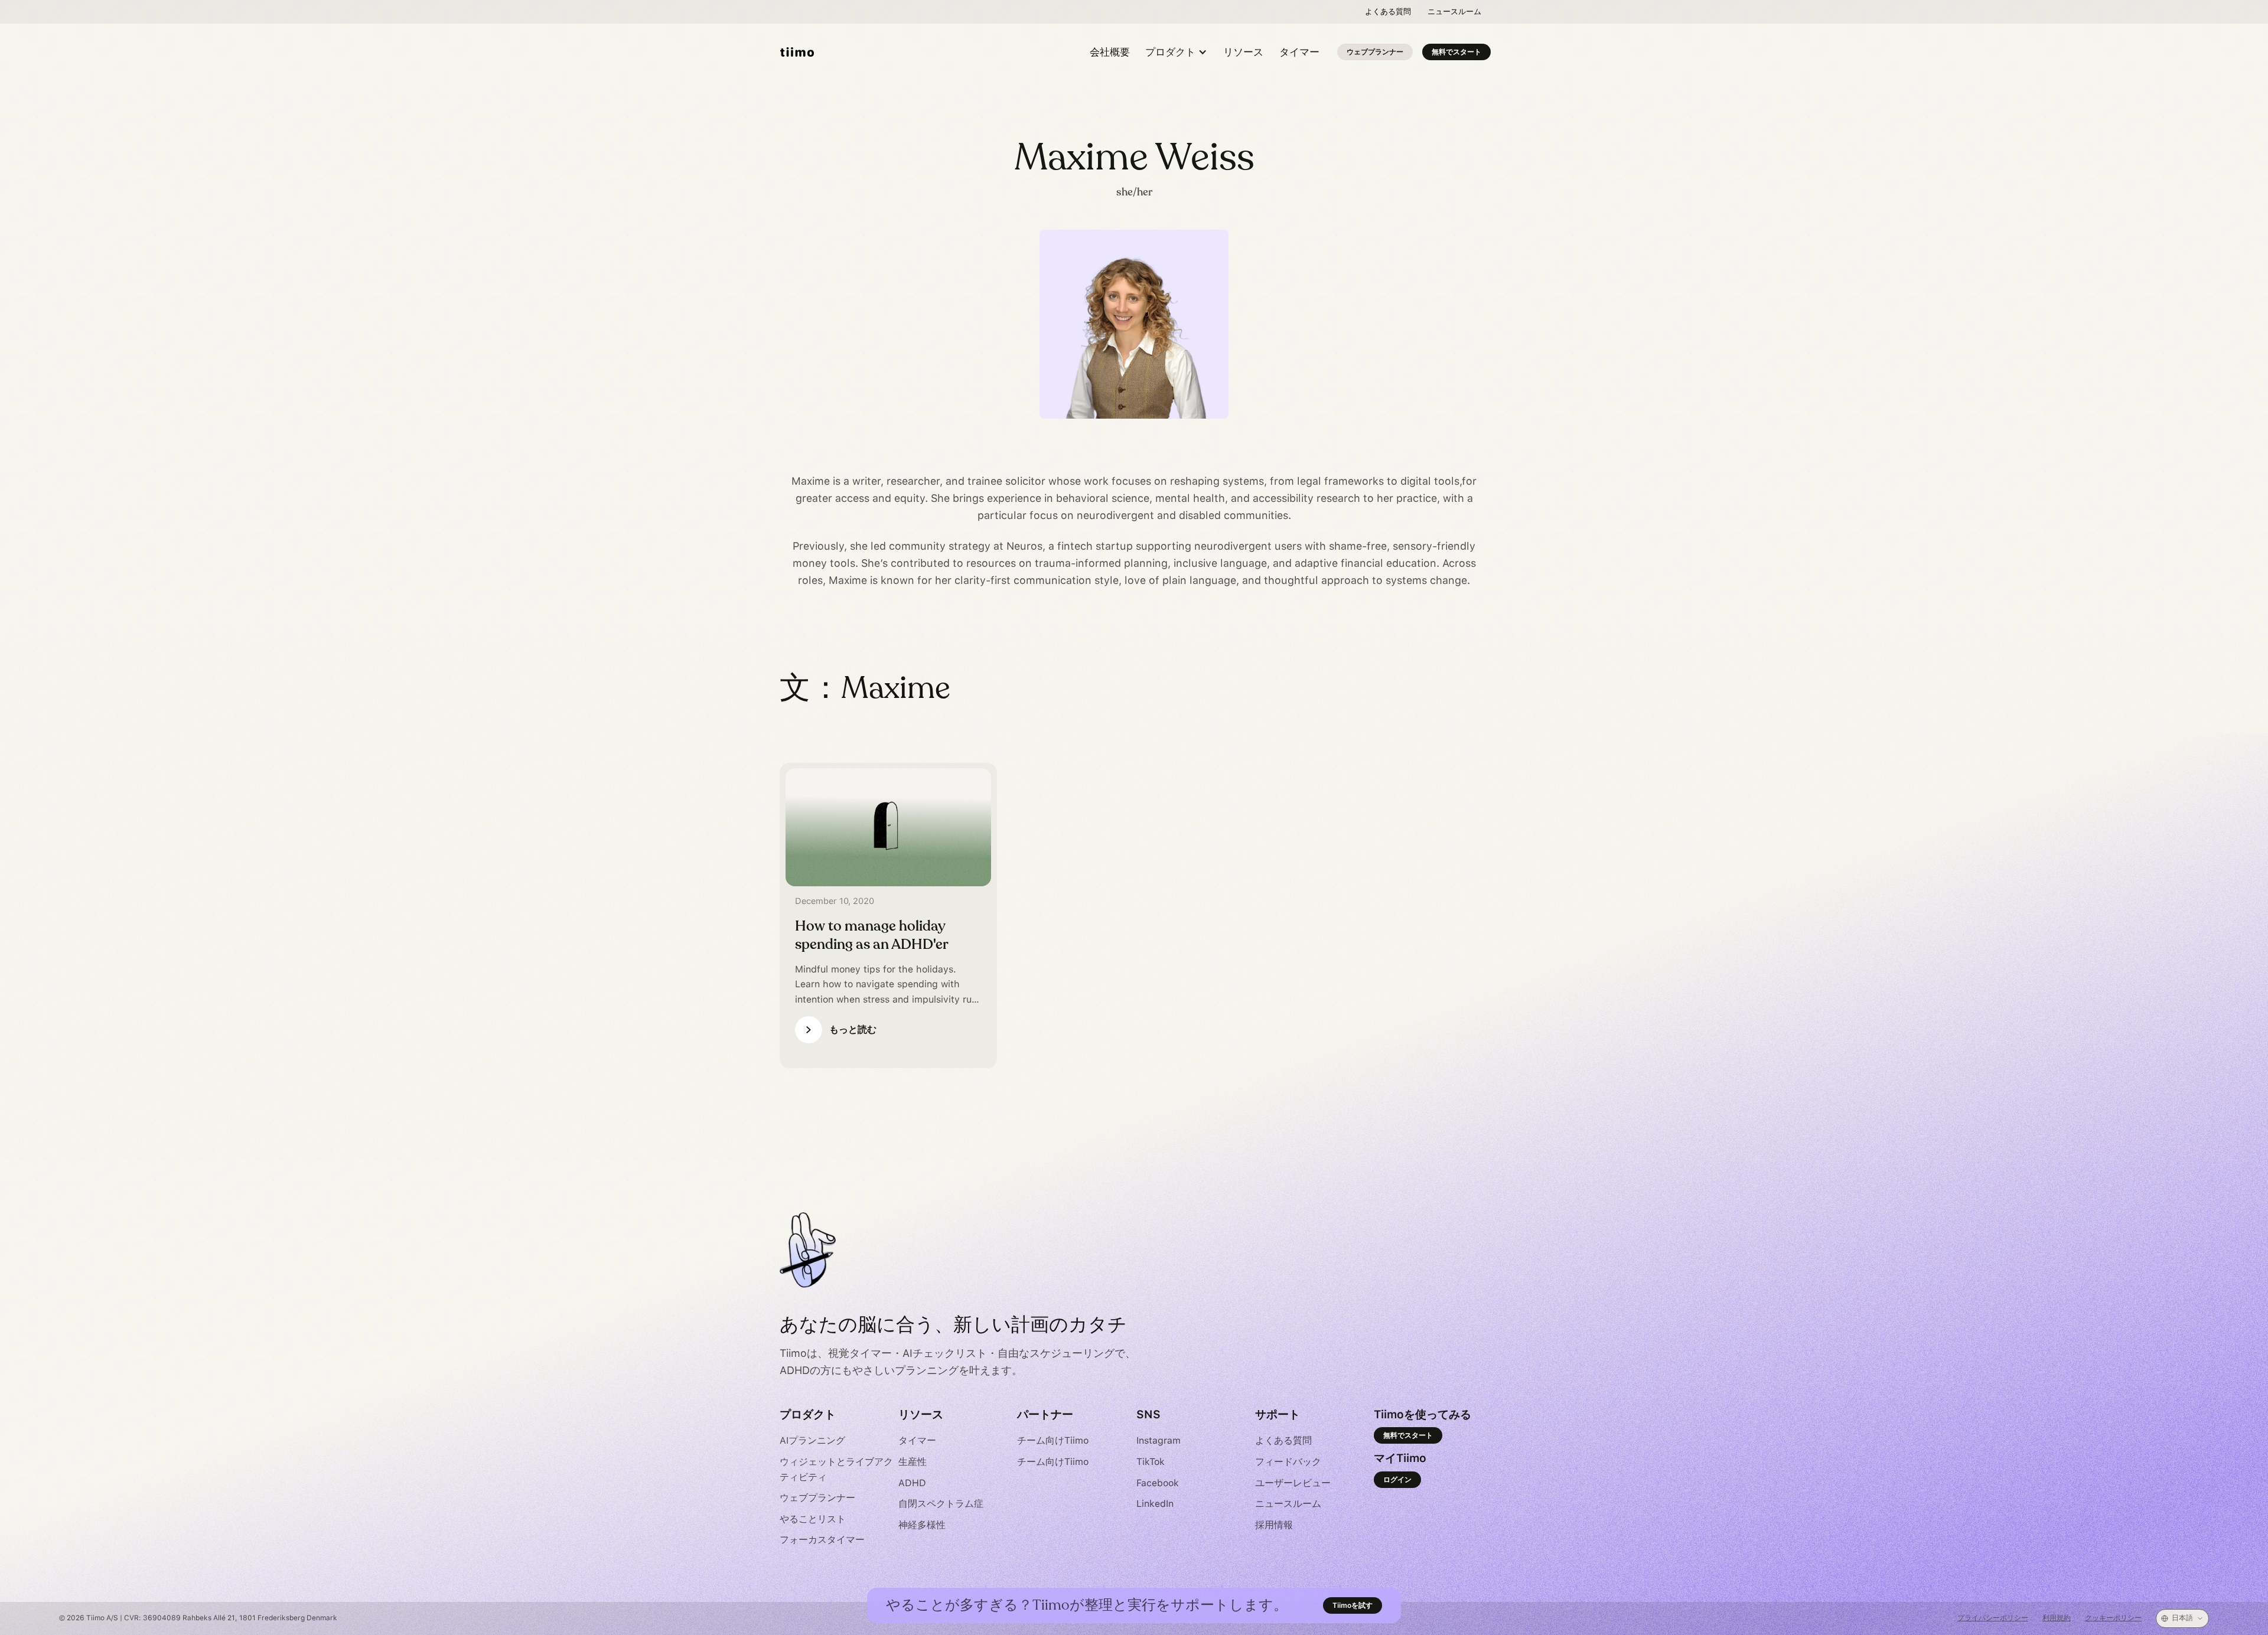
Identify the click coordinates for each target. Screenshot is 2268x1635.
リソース (1243, 52)
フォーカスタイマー (822, 1540)
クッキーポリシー (2113, 1618)
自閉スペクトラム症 (941, 1504)
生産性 (913, 1462)
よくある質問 (1388, 12)
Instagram (1159, 1440)
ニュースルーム (1454, 12)
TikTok (1151, 1462)
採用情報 (1274, 1525)
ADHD (912, 1483)
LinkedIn (1155, 1504)
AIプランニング (812, 1440)
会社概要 (1110, 52)
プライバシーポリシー (1993, 1618)
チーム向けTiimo (1053, 1440)
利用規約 (2057, 1618)
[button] (1176, 52)
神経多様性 (922, 1525)
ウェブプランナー (817, 1498)
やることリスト (813, 1519)
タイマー (1299, 52)
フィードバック (1288, 1462)
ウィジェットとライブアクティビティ (836, 1469)
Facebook (1158, 1483)
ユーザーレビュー (1293, 1483)
